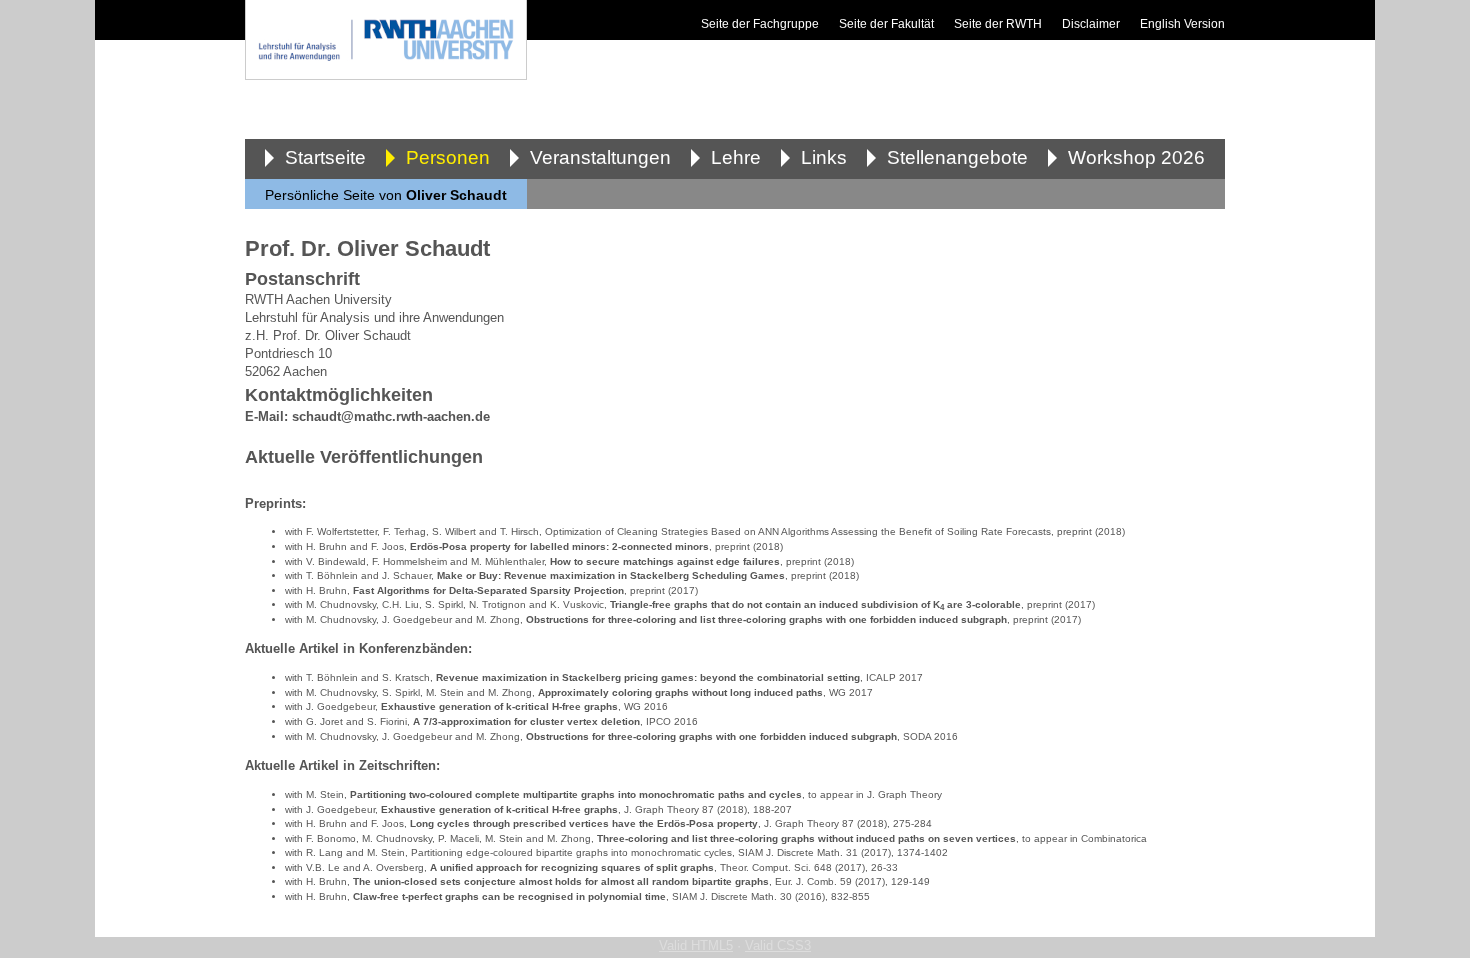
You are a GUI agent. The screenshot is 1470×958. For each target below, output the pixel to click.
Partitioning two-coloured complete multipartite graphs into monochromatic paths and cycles (576, 794)
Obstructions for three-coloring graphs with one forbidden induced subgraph (711, 736)
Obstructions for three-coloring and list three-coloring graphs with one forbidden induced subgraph (766, 619)
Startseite (325, 157)
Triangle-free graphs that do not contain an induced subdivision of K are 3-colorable (815, 605)
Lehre (736, 157)
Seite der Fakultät (886, 24)
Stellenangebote (957, 157)
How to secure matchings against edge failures (665, 561)
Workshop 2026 (1136, 157)
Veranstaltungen (600, 157)
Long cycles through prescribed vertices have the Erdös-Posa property (584, 823)
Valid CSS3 (778, 945)
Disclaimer (1091, 24)
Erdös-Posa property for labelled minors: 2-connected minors (559, 546)
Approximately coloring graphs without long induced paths (680, 692)
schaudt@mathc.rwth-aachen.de (391, 416)
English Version (1182, 24)
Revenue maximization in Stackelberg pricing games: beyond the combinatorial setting (648, 677)
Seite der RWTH (998, 24)
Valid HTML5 (696, 945)
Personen (448, 157)
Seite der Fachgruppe (760, 24)
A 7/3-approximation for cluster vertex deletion (526, 721)
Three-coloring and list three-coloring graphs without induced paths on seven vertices (806, 838)
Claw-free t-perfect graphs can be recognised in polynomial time (509, 896)
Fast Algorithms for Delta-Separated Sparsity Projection (488, 590)
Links (824, 157)
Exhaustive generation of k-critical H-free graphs (499, 706)
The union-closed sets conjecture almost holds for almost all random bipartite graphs (561, 881)
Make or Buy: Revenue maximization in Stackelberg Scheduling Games (611, 575)
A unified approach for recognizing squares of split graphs (572, 867)
